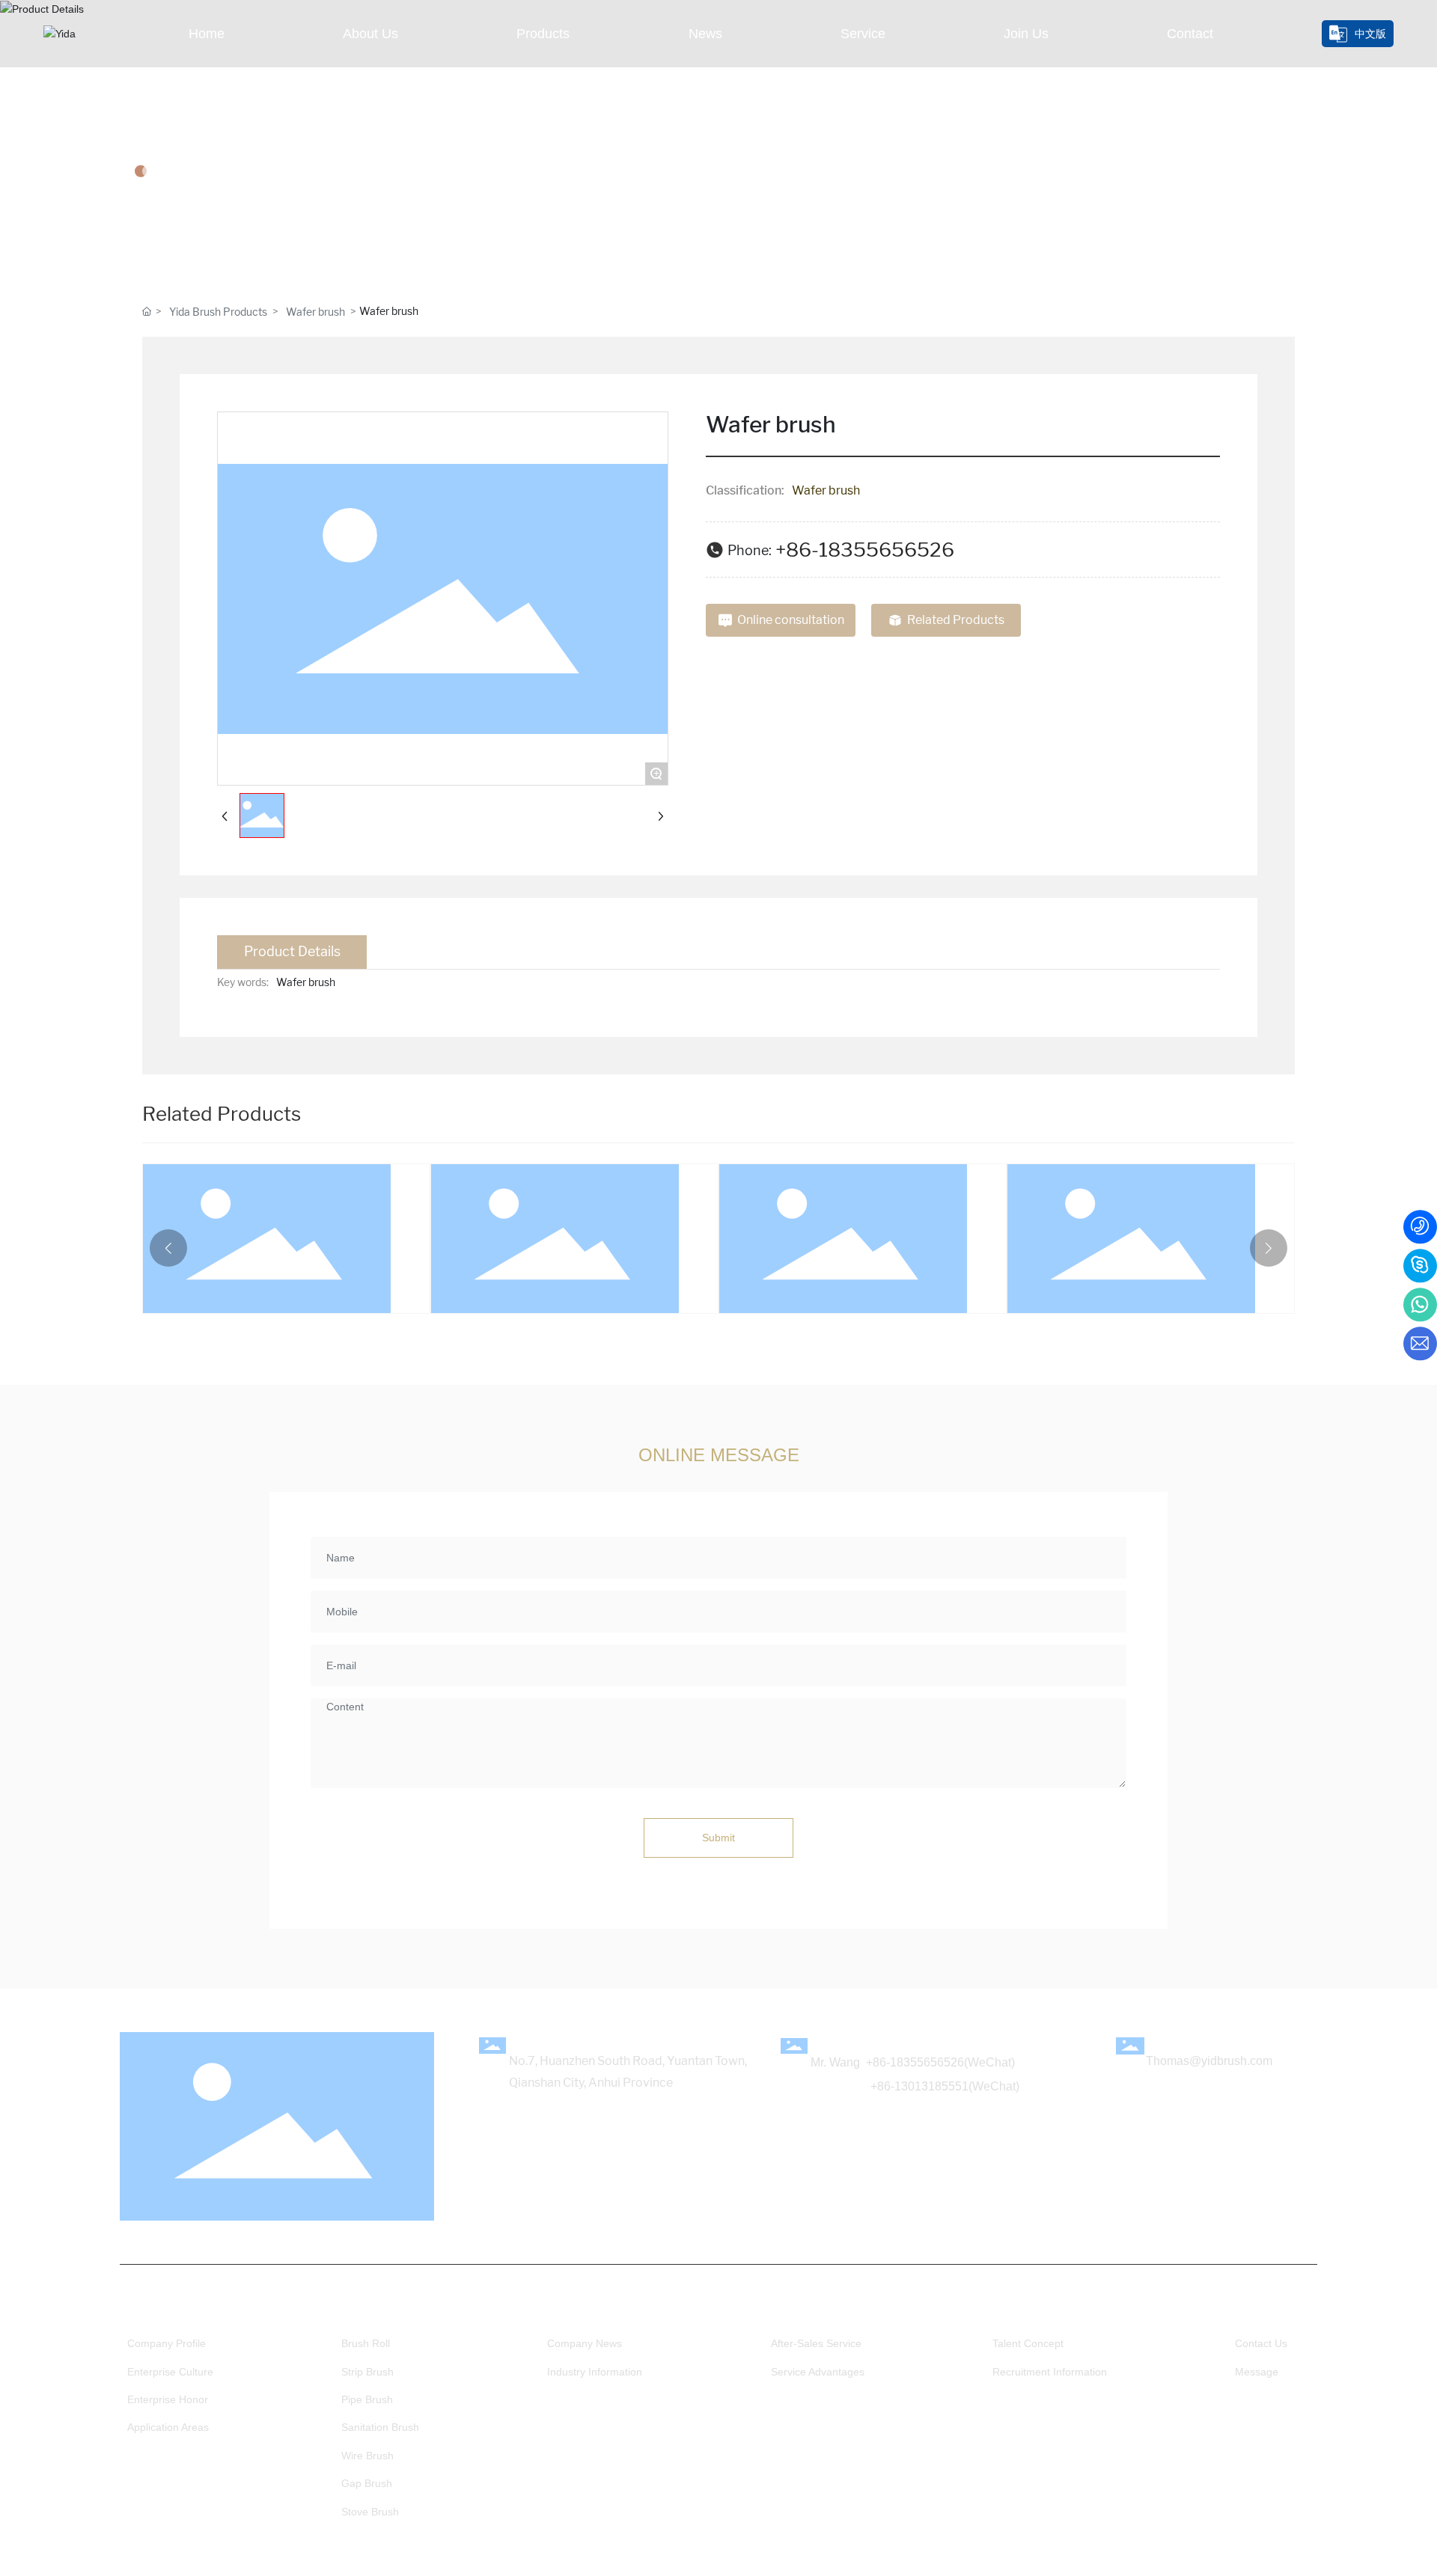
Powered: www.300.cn (745, 2563)
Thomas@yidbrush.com (1209, 2061)
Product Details (223, 127)
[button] (168, 1248)
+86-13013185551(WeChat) (945, 2086)
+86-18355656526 (865, 550)
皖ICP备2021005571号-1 (1256, 2564)
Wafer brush (315, 312)
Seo (817, 2563)
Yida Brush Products (218, 312)
